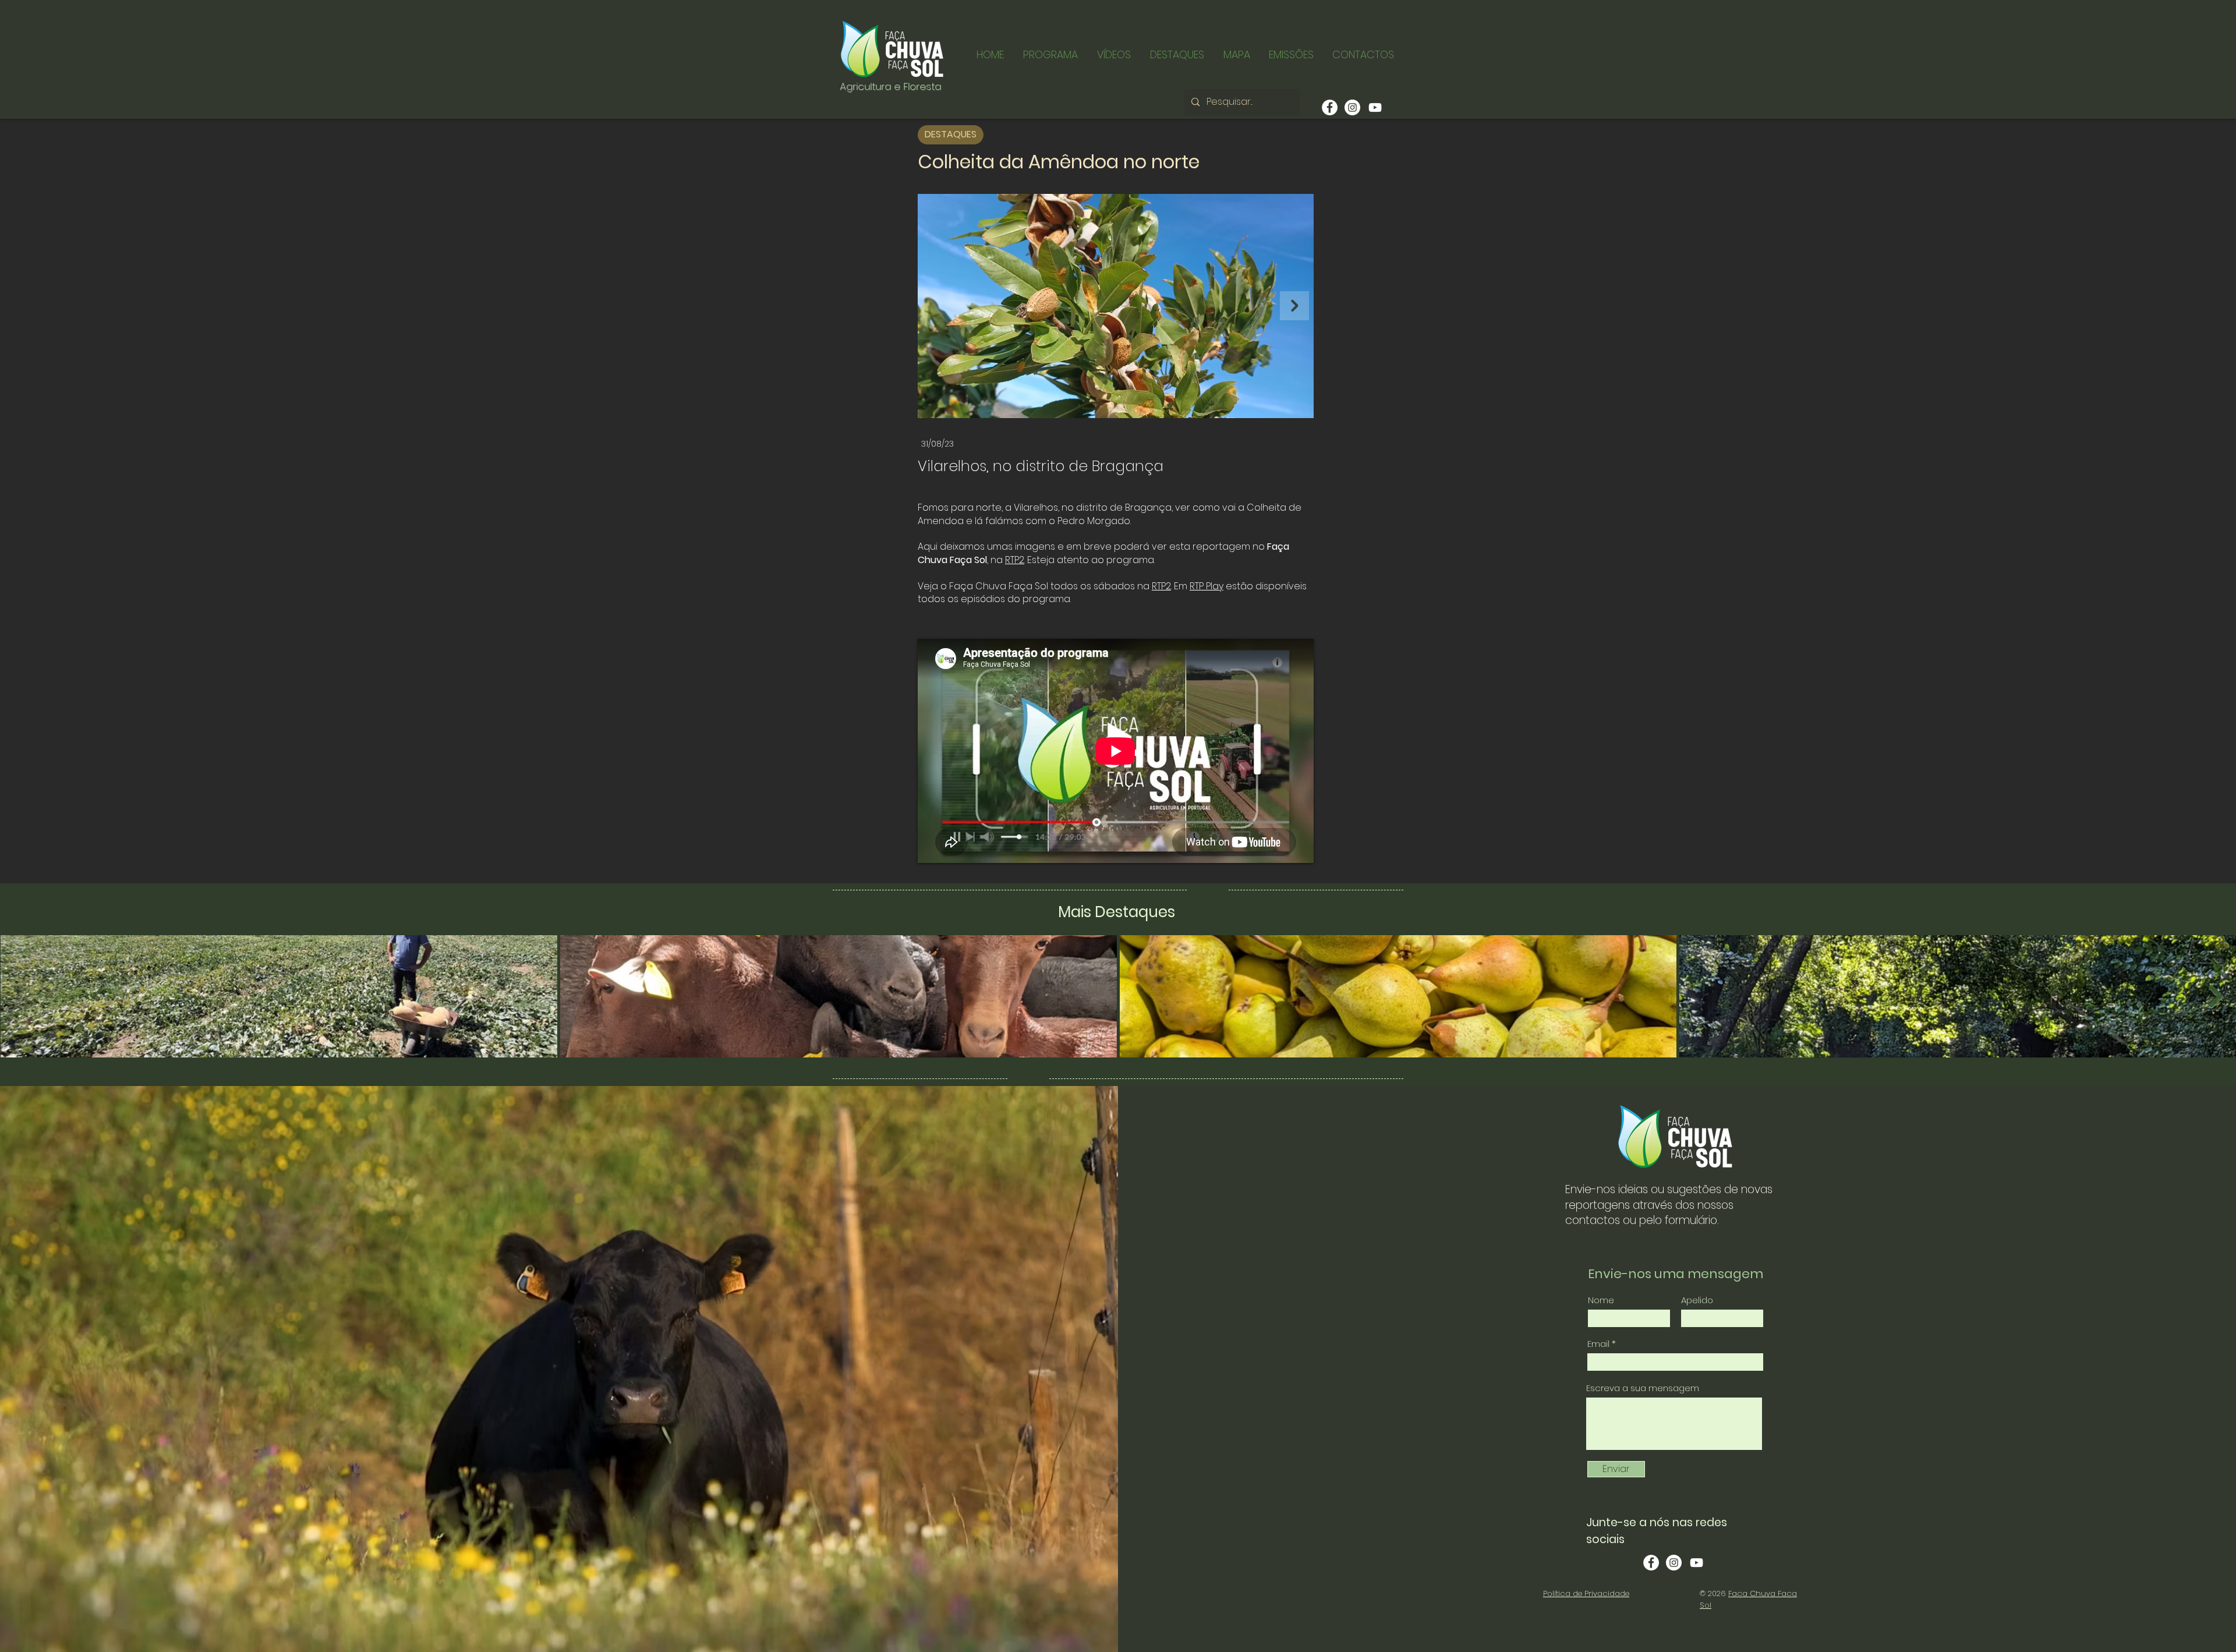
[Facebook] (1330, 107)
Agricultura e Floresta (890, 86)
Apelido (1697, 1300)
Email (1598, 1344)
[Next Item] (1294, 306)
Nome (1601, 1300)
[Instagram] (1352, 107)
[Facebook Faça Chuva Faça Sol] (1651, 1563)
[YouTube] (1375, 107)
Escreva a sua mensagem (1643, 1388)
